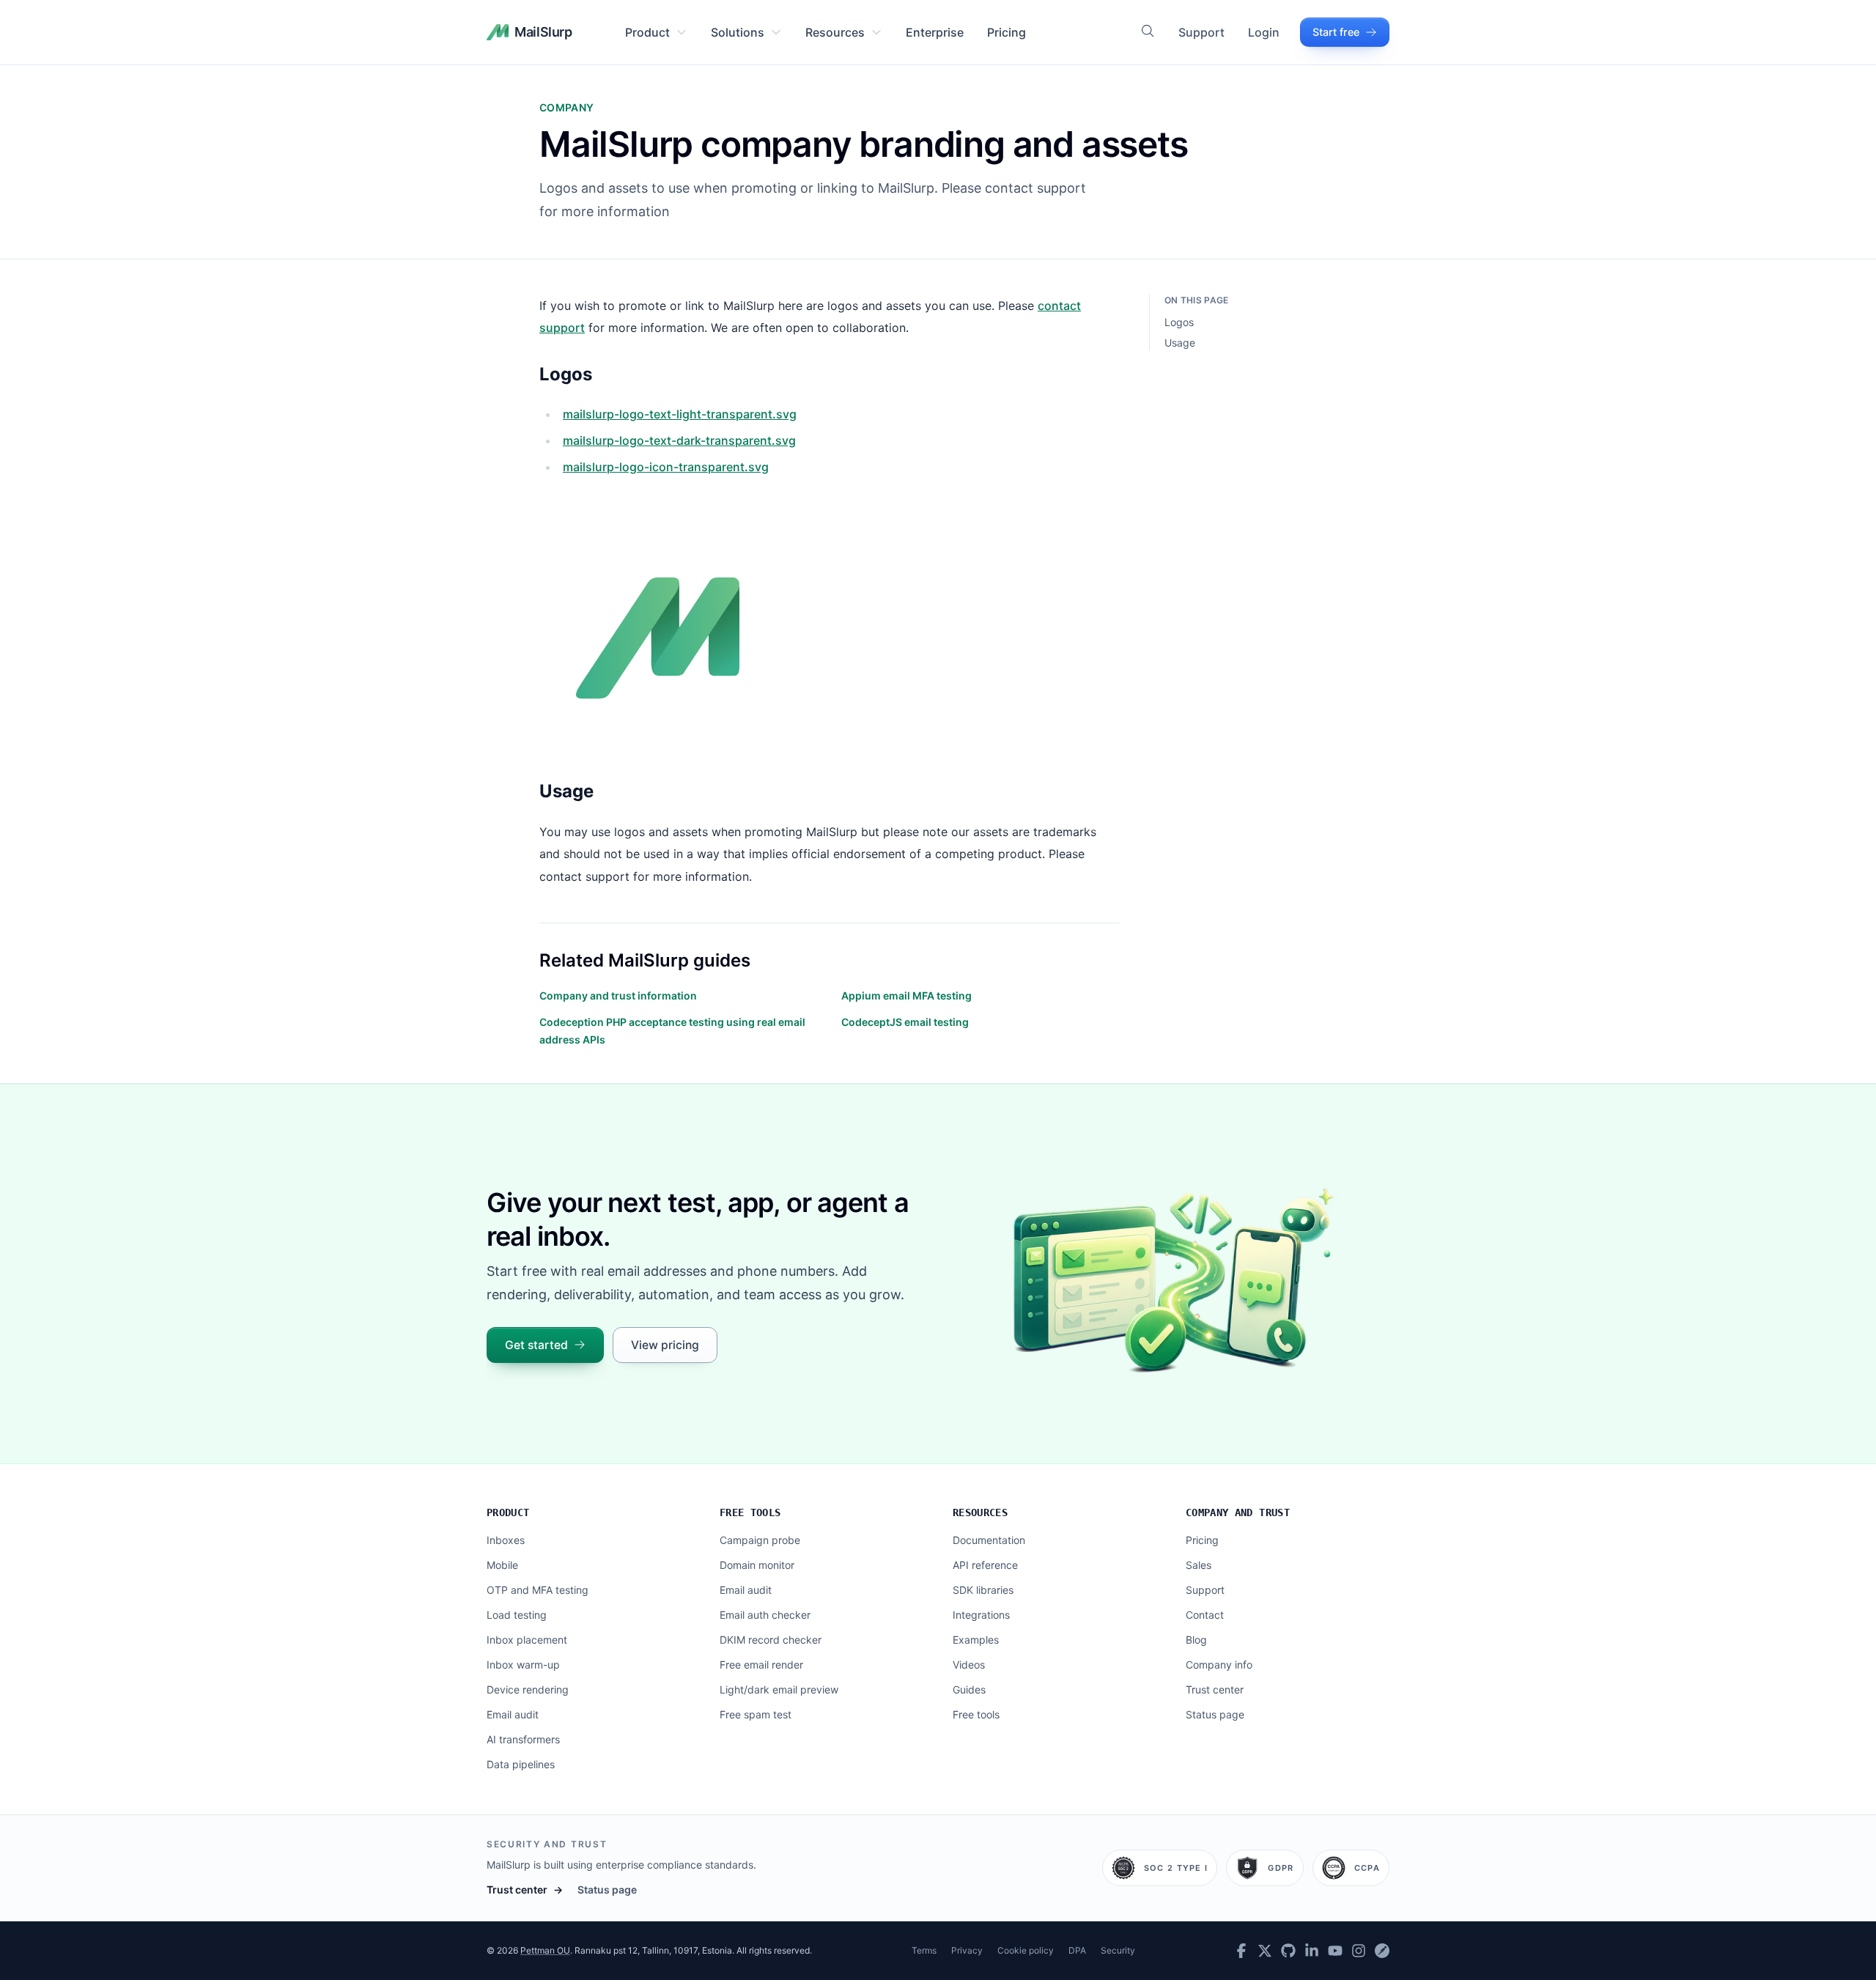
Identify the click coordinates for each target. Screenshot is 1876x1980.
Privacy (967, 1950)
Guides (969, 1689)
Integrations (981, 1615)
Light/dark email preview (779, 1689)
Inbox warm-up (523, 1665)
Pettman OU (545, 1950)
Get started (536, 1345)
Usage (1180, 343)
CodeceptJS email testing (905, 1022)
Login (1264, 32)
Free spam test (756, 1714)
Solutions (738, 32)
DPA (1077, 1950)
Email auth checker (765, 1615)
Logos (1179, 322)
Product (647, 32)
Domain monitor (757, 1565)
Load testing (517, 1615)
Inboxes (506, 1540)
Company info (1219, 1665)
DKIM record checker (771, 1640)
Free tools (750, 1512)
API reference (985, 1565)
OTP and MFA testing (538, 1590)
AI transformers (523, 1739)
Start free (1336, 32)
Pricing (1007, 32)
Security (1118, 1950)
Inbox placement (527, 1640)
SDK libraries (983, 1590)
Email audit (513, 1714)
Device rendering (528, 1689)
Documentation (989, 1540)
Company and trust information (618, 995)
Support (1201, 32)
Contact (1205, 1615)
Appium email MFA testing (906, 995)
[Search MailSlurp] (1148, 31)
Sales (1199, 1565)
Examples (976, 1640)
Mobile (502, 1565)
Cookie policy (1026, 1950)
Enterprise (935, 32)
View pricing (665, 1345)
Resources (835, 32)
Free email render (761, 1665)
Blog (1196, 1640)
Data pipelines (521, 1764)
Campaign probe (760, 1540)
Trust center (1215, 1689)
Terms (924, 1950)
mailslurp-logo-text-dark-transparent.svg (679, 440)
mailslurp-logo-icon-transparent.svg (666, 467)
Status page (1215, 1714)
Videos (969, 1665)
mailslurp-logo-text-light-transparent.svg (680, 414)
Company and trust (1238, 1512)
